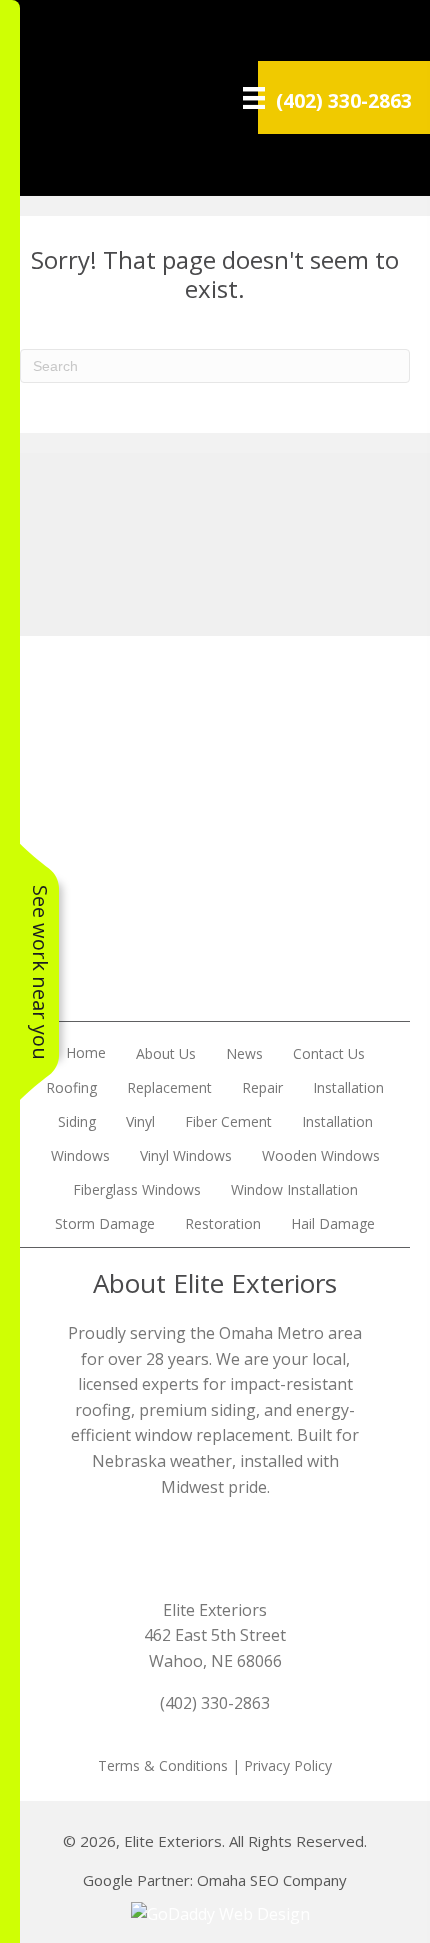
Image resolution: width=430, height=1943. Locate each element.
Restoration (223, 1223)
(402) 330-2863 (344, 100)
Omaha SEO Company (272, 1880)
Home (86, 1052)
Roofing (71, 1087)
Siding (77, 1121)
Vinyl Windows (186, 1155)
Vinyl (140, 1121)
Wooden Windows (321, 1155)
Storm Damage (105, 1223)
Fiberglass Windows (137, 1189)
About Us (166, 1053)
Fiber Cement (228, 1121)
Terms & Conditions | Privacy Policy (215, 1765)
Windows (80, 1155)
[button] (215, 984)
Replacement (169, 1087)
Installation (348, 1087)
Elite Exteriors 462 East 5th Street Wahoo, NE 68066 (215, 1635)
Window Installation (294, 1189)
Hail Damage (333, 1223)
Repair (262, 1087)
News (244, 1053)
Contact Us (329, 1053)
